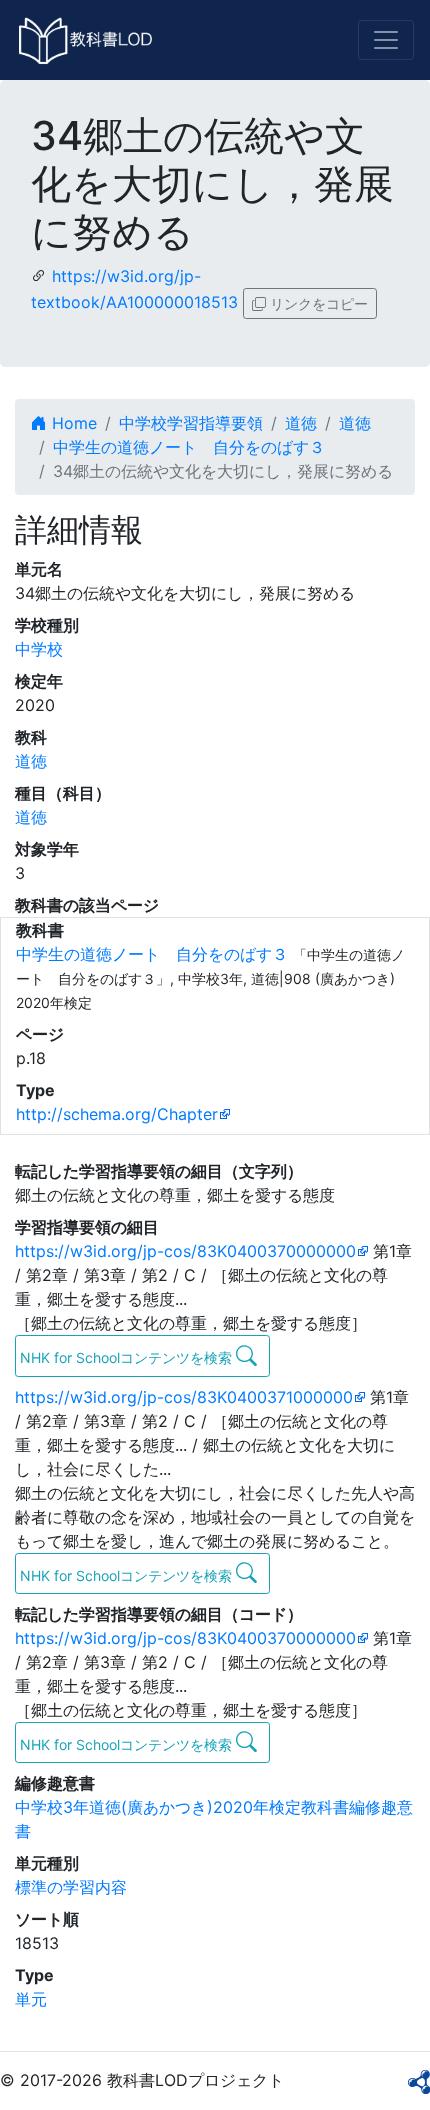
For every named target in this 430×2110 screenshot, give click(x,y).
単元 (31, 1999)
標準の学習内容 (71, 1887)
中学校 (39, 649)
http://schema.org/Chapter (117, 1114)
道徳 (301, 423)
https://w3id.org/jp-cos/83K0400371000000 (184, 1397)
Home (72, 423)
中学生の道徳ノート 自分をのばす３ (189, 447)
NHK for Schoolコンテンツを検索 (128, 1357)
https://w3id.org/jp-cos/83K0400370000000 (185, 1251)
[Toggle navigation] (386, 40)
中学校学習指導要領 (191, 423)
